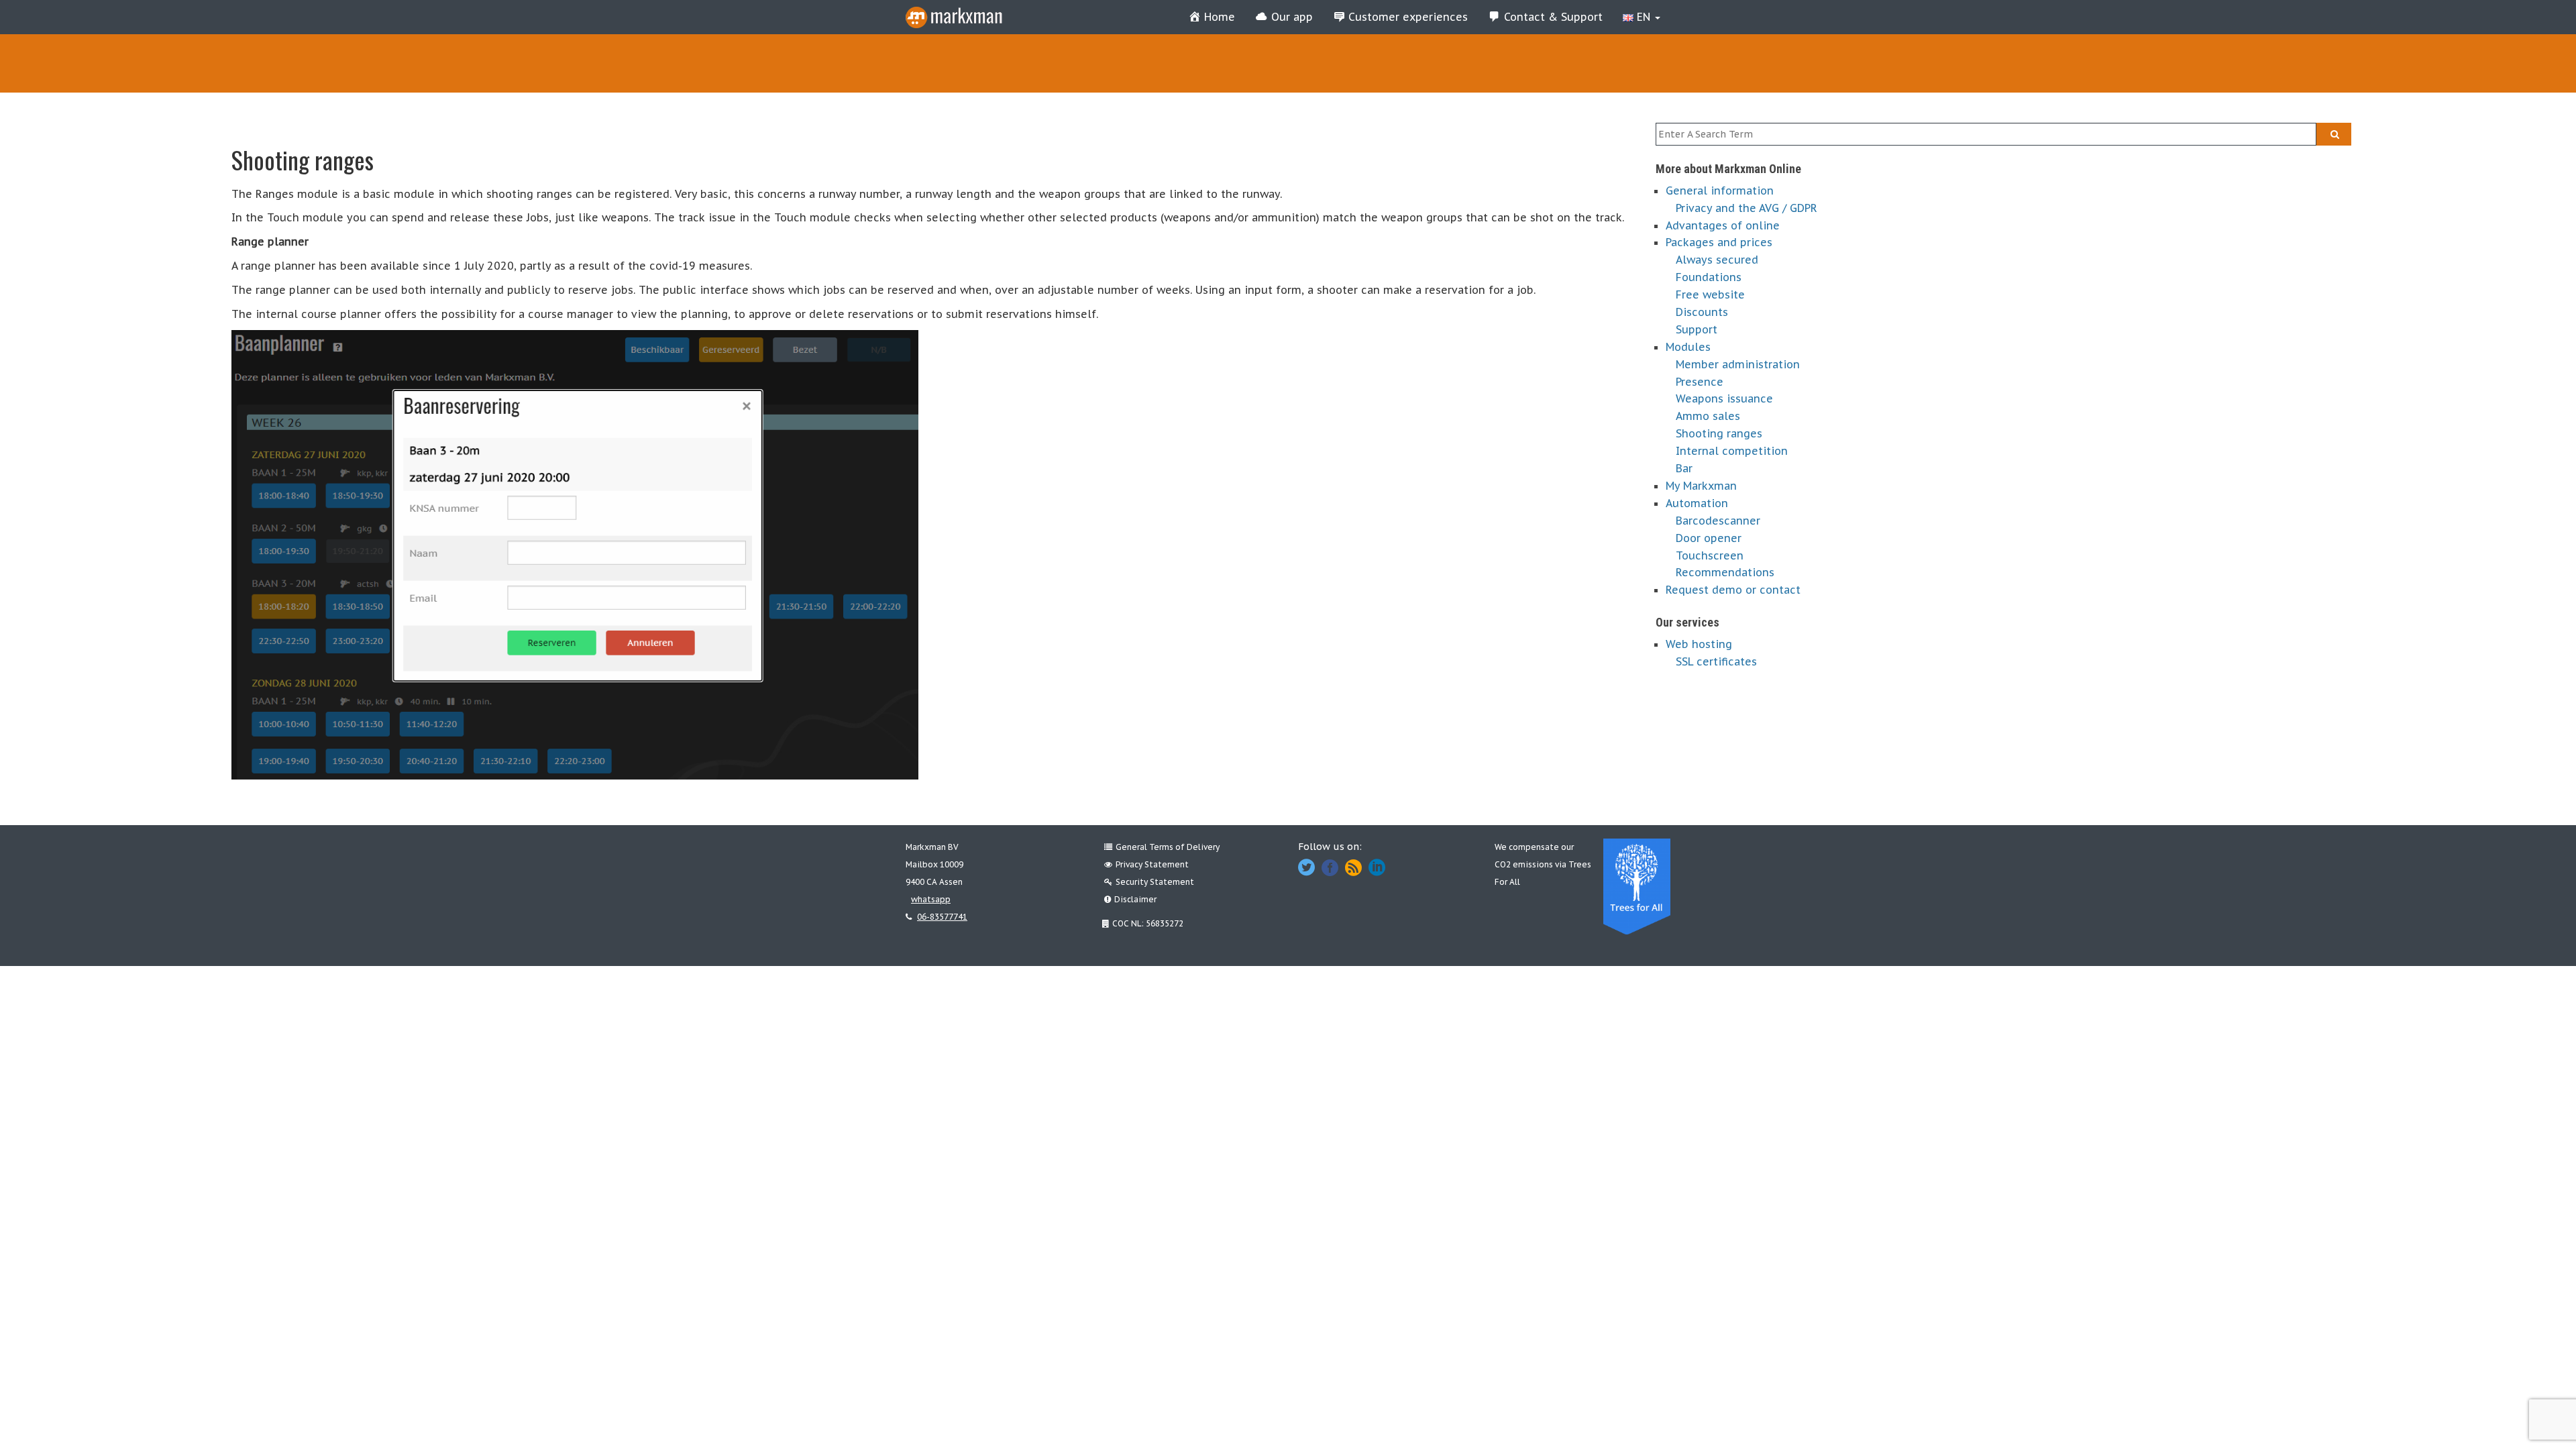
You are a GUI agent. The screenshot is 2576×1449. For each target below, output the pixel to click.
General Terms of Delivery (1168, 847)
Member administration (1738, 364)
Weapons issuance (1724, 398)
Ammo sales (1708, 416)
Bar (1684, 468)
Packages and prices (1719, 242)
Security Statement (1155, 882)
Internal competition (1732, 451)
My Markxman (1701, 486)
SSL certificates (1716, 661)
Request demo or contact (1733, 590)
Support (1697, 329)
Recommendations (1725, 572)
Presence (1700, 382)
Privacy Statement (1152, 864)
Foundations (1709, 277)
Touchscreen (1710, 555)
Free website (1710, 294)
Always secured (1717, 260)
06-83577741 (942, 917)
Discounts (1702, 312)
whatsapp (931, 899)
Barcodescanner (1718, 521)
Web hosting (1699, 644)
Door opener (1709, 538)
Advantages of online (1723, 225)
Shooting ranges (1719, 433)
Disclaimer (1135, 899)
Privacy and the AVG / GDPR (1747, 208)
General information (1720, 191)
